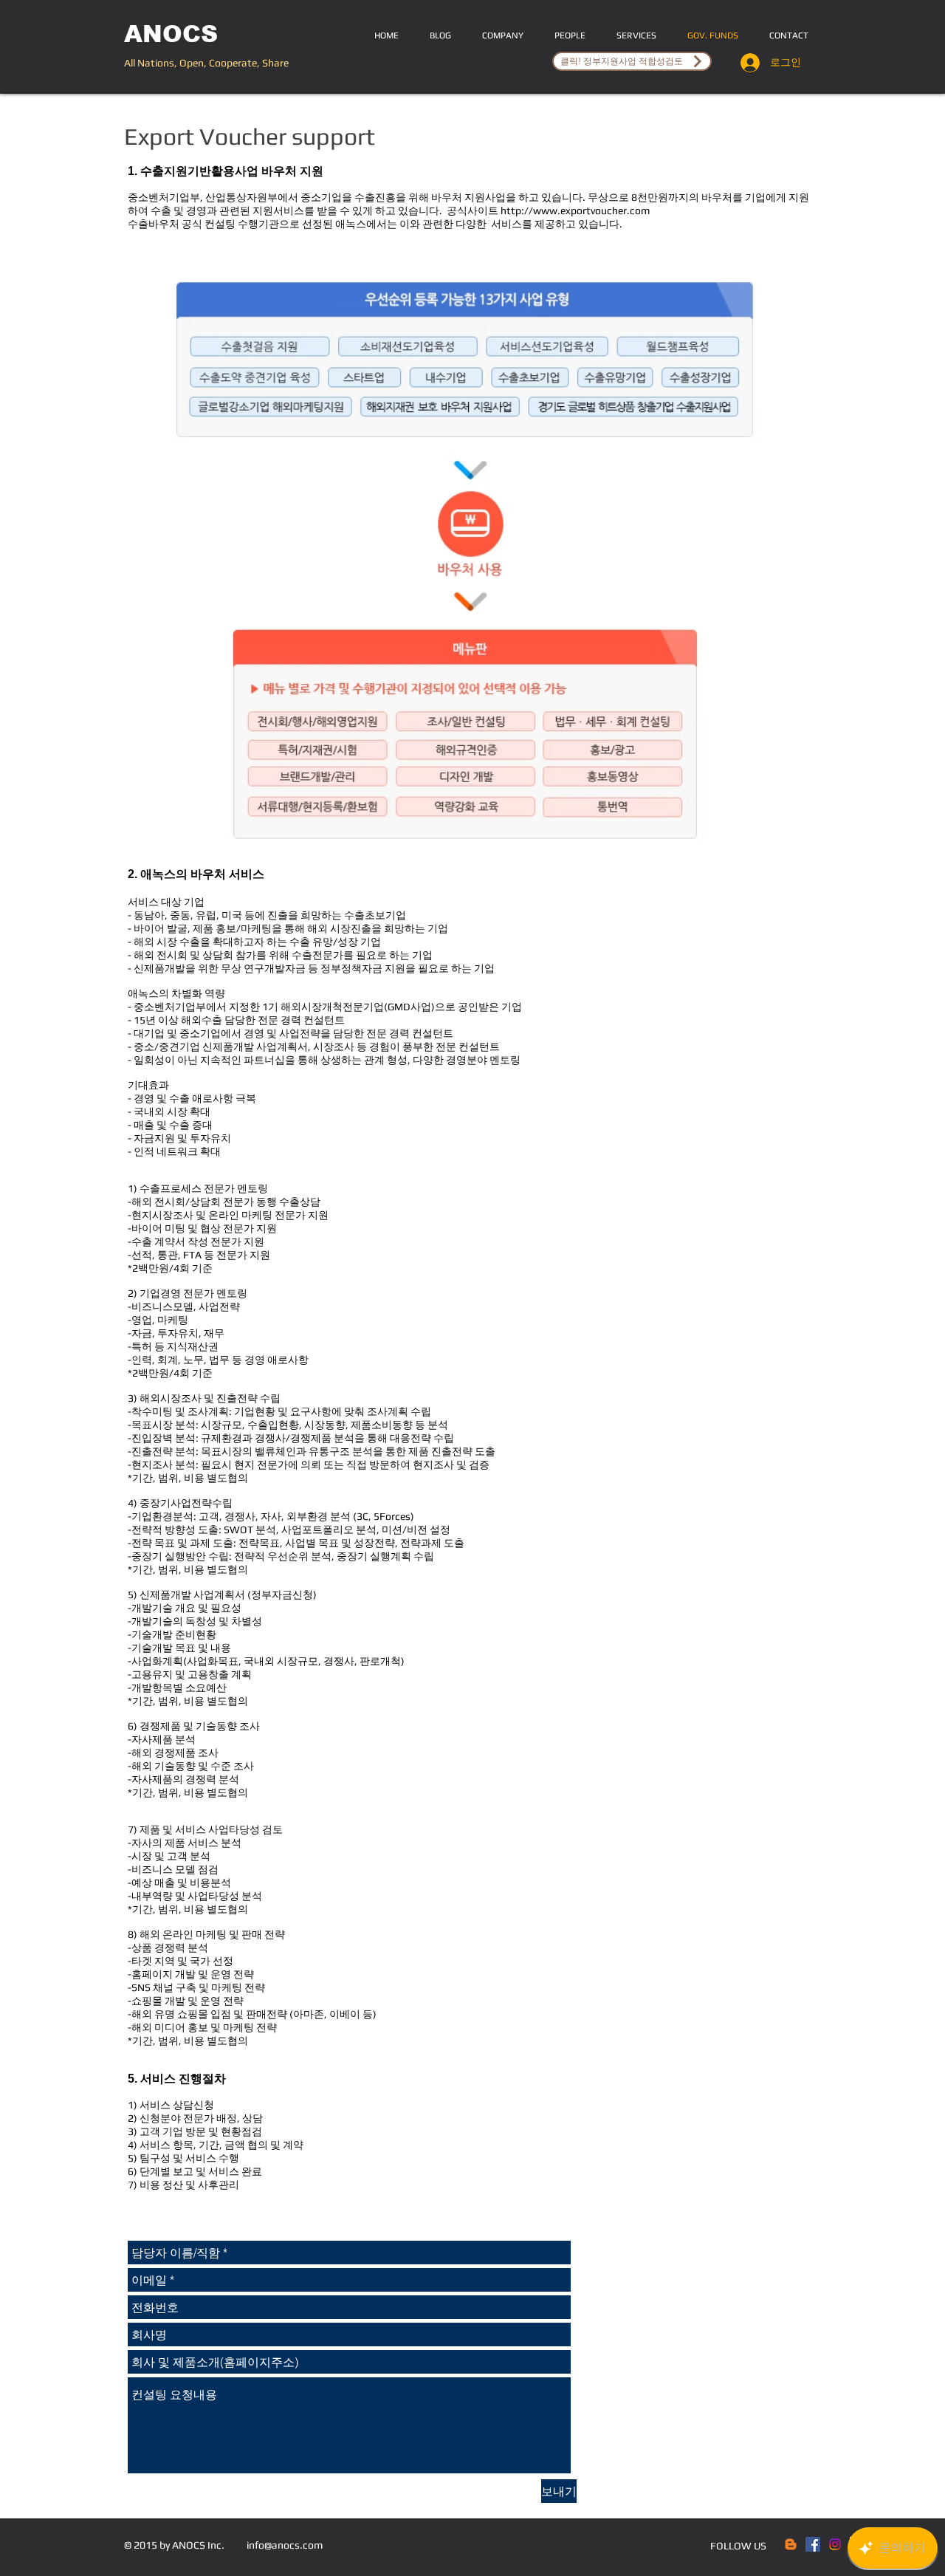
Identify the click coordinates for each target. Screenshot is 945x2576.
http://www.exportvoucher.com (575, 210)
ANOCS (171, 34)
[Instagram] (835, 2544)
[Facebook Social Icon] (813, 2544)
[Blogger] (791, 2544)
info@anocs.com (285, 2545)
